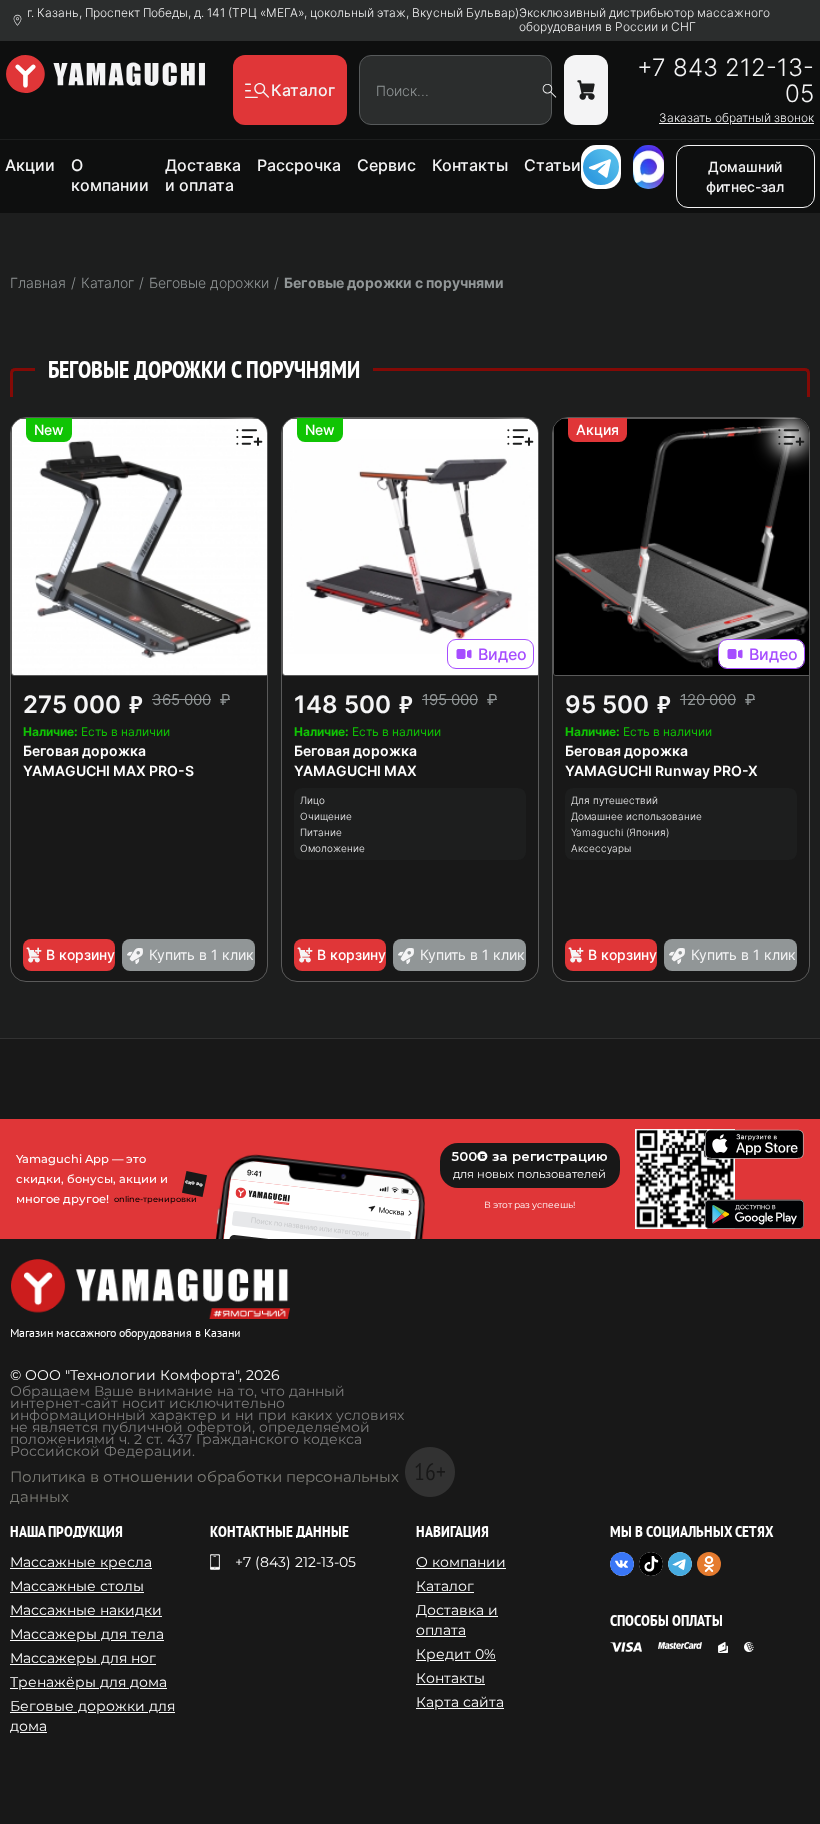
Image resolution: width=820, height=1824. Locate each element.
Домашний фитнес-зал (745, 176)
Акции (30, 165)
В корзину (80, 954)
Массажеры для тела (87, 1634)
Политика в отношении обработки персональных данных (204, 1486)
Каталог (445, 1586)
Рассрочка (299, 165)
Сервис (386, 165)
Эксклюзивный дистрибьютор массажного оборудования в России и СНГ (644, 20)
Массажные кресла (81, 1562)
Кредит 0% (456, 1654)
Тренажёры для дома (88, 1682)
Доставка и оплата (203, 175)
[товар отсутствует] (586, 90)
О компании (110, 175)
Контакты (470, 165)
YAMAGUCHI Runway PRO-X (661, 770)
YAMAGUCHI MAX (355, 770)
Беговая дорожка (84, 750)
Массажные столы (77, 1586)
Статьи (552, 165)
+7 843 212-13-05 (725, 81)
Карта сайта (460, 1702)
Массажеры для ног (83, 1658)
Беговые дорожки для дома (92, 1716)
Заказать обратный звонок (736, 118)
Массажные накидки (86, 1610)
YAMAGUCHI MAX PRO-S (108, 770)
